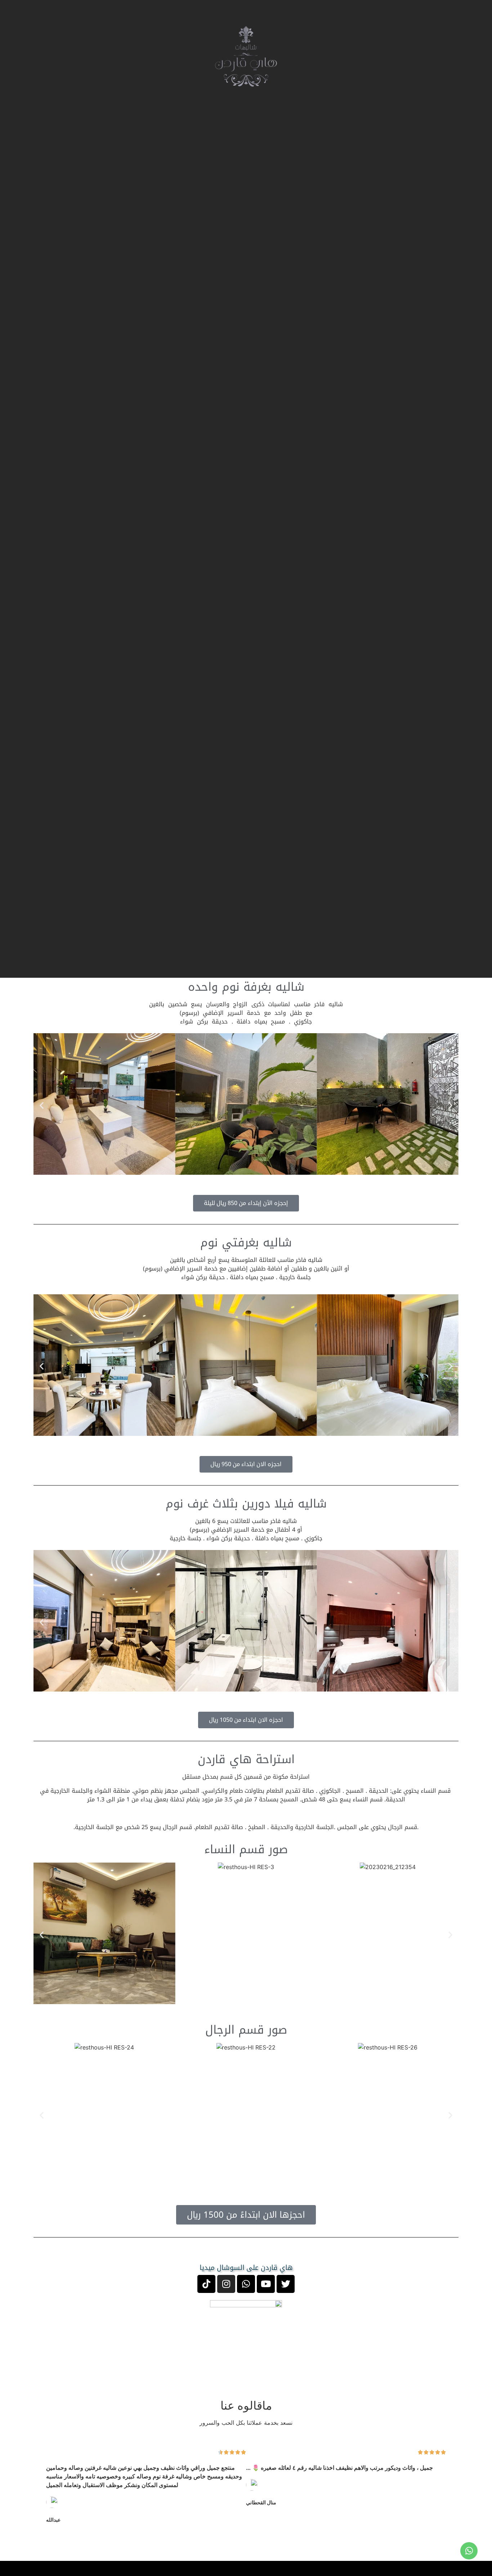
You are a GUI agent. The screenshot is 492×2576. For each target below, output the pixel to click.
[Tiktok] (206, 2284)
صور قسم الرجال (246, 2030)
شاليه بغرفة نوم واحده (246, 987)
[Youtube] (266, 2284)
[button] (42, 1105)
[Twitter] (286, 2284)
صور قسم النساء (246, 1849)
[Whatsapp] (246, 2284)
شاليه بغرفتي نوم (246, 1243)
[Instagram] (226, 2284)
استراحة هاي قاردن (246, 1759)
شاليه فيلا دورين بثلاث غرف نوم (246, 1504)
